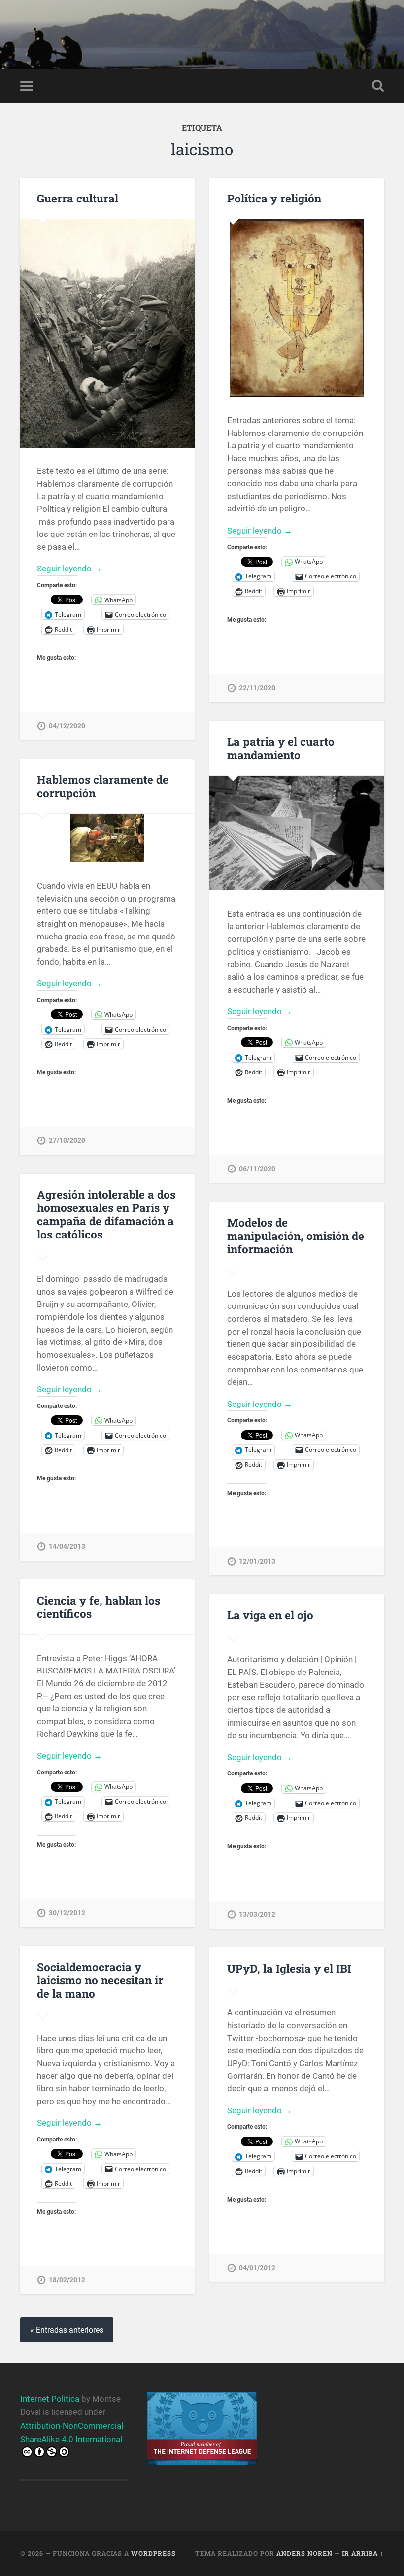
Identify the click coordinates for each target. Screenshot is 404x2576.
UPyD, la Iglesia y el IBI (289, 1968)
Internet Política (50, 2399)
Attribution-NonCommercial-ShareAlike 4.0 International (73, 2432)
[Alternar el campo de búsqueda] (378, 86)
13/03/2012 (257, 1915)
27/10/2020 (67, 1141)
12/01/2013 (257, 1561)
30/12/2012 (67, 1913)
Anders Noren (304, 2553)
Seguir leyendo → (69, 569)
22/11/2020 (257, 688)
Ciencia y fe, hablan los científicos (99, 1607)
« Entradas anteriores (67, 2330)
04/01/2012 (257, 2268)
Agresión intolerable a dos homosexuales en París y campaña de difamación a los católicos (106, 1214)
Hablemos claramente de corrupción (103, 786)
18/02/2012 (67, 2280)
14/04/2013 (67, 1547)
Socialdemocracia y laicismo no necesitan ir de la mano (100, 1980)
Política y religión (274, 198)
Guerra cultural (78, 198)
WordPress (153, 2553)
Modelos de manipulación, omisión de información (296, 1236)
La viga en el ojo (270, 1615)
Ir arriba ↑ (363, 2553)
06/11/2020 (257, 1169)
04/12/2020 (67, 726)
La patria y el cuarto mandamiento (281, 748)
